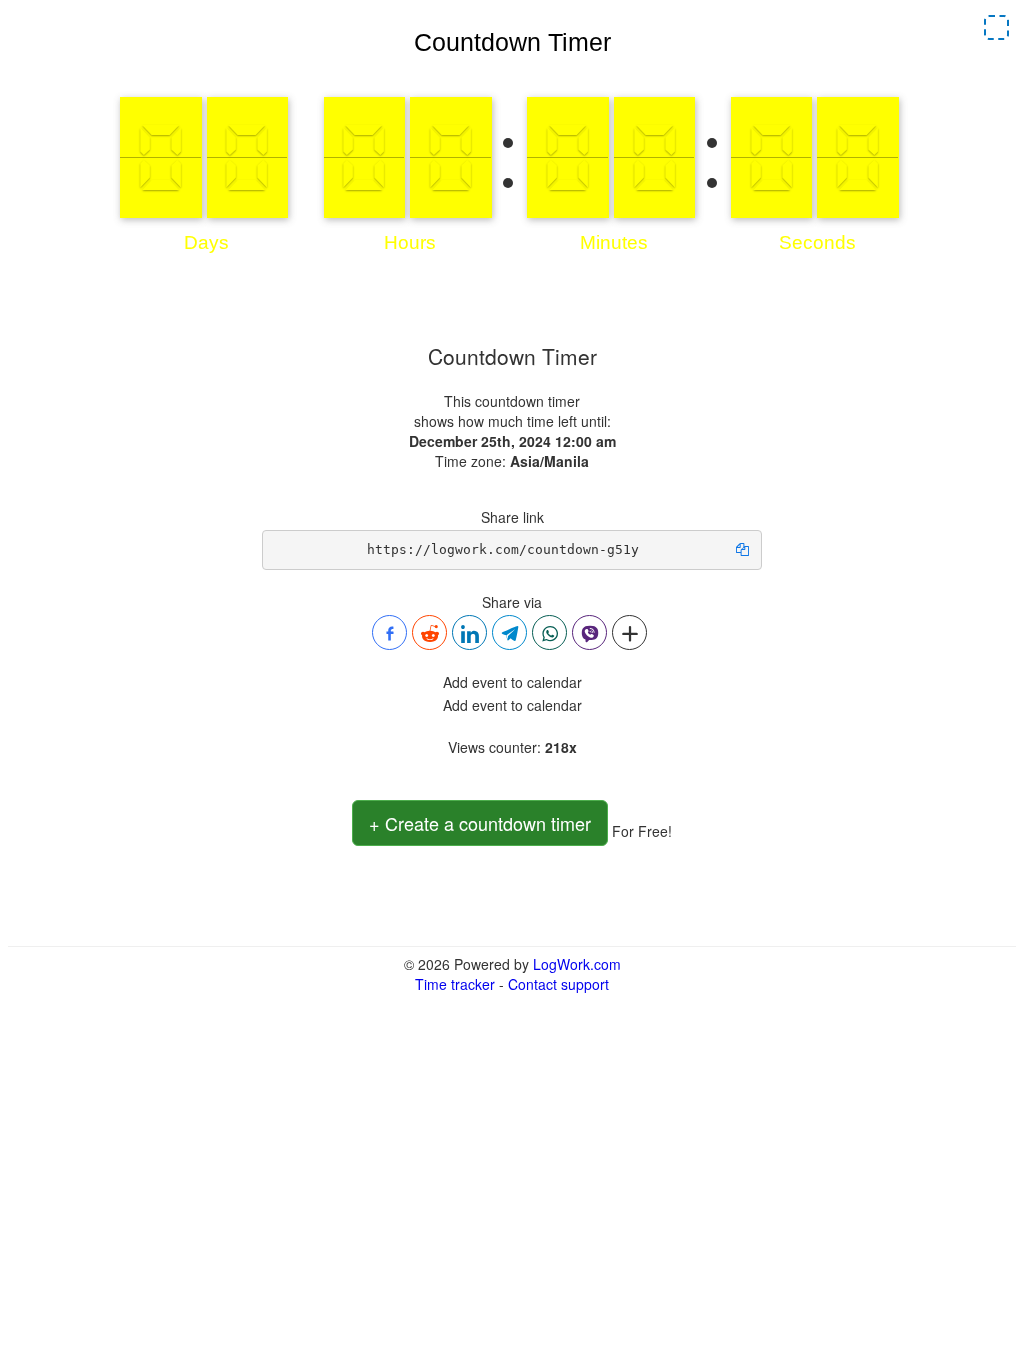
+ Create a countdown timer (480, 823)
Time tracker (455, 984)
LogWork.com (577, 964)
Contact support (558, 984)
